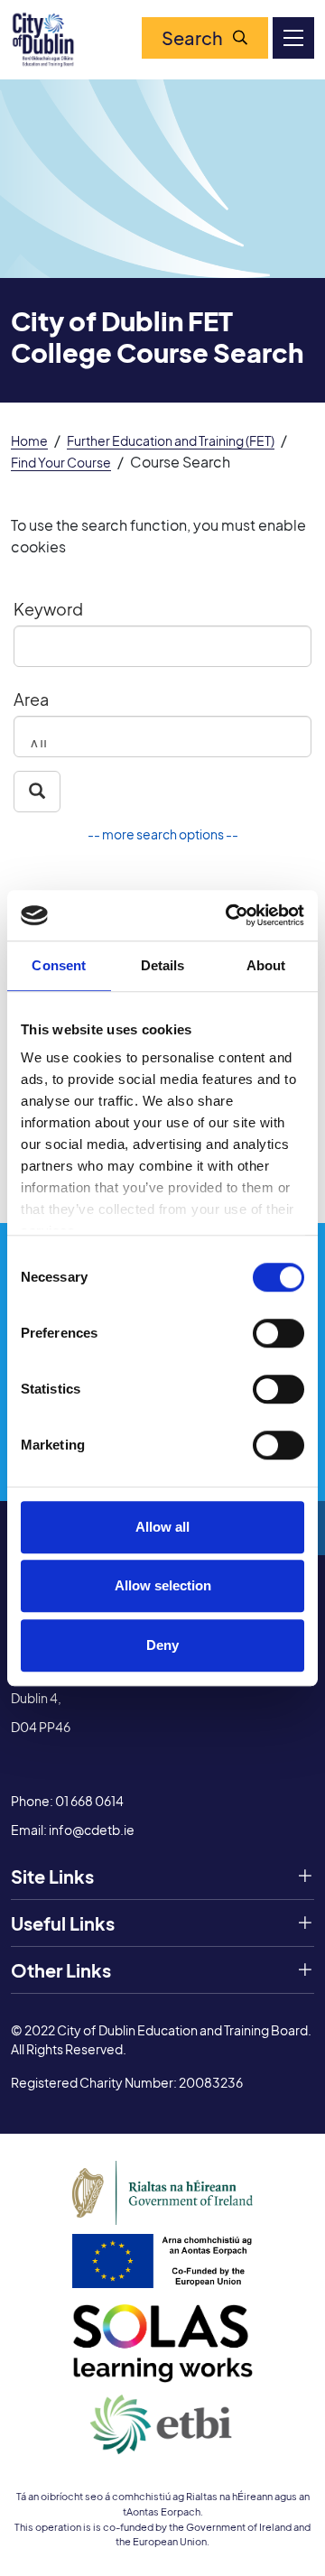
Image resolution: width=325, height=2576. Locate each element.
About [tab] (266, 965)
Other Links (61, 1970)
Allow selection (163, 1585)
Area (31, 699)
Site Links (52, 1876)
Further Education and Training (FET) (171, 440)
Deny (162, 1645)
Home (29, 440)
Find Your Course (61, 462)
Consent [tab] (59, 965)
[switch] (279, 1333)
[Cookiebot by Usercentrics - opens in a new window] (229, 915)
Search (192, 37)
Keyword (48, 609)
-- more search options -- (163, 834)
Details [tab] (163, 965)
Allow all (162, 1527)
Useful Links (63, 1923)
